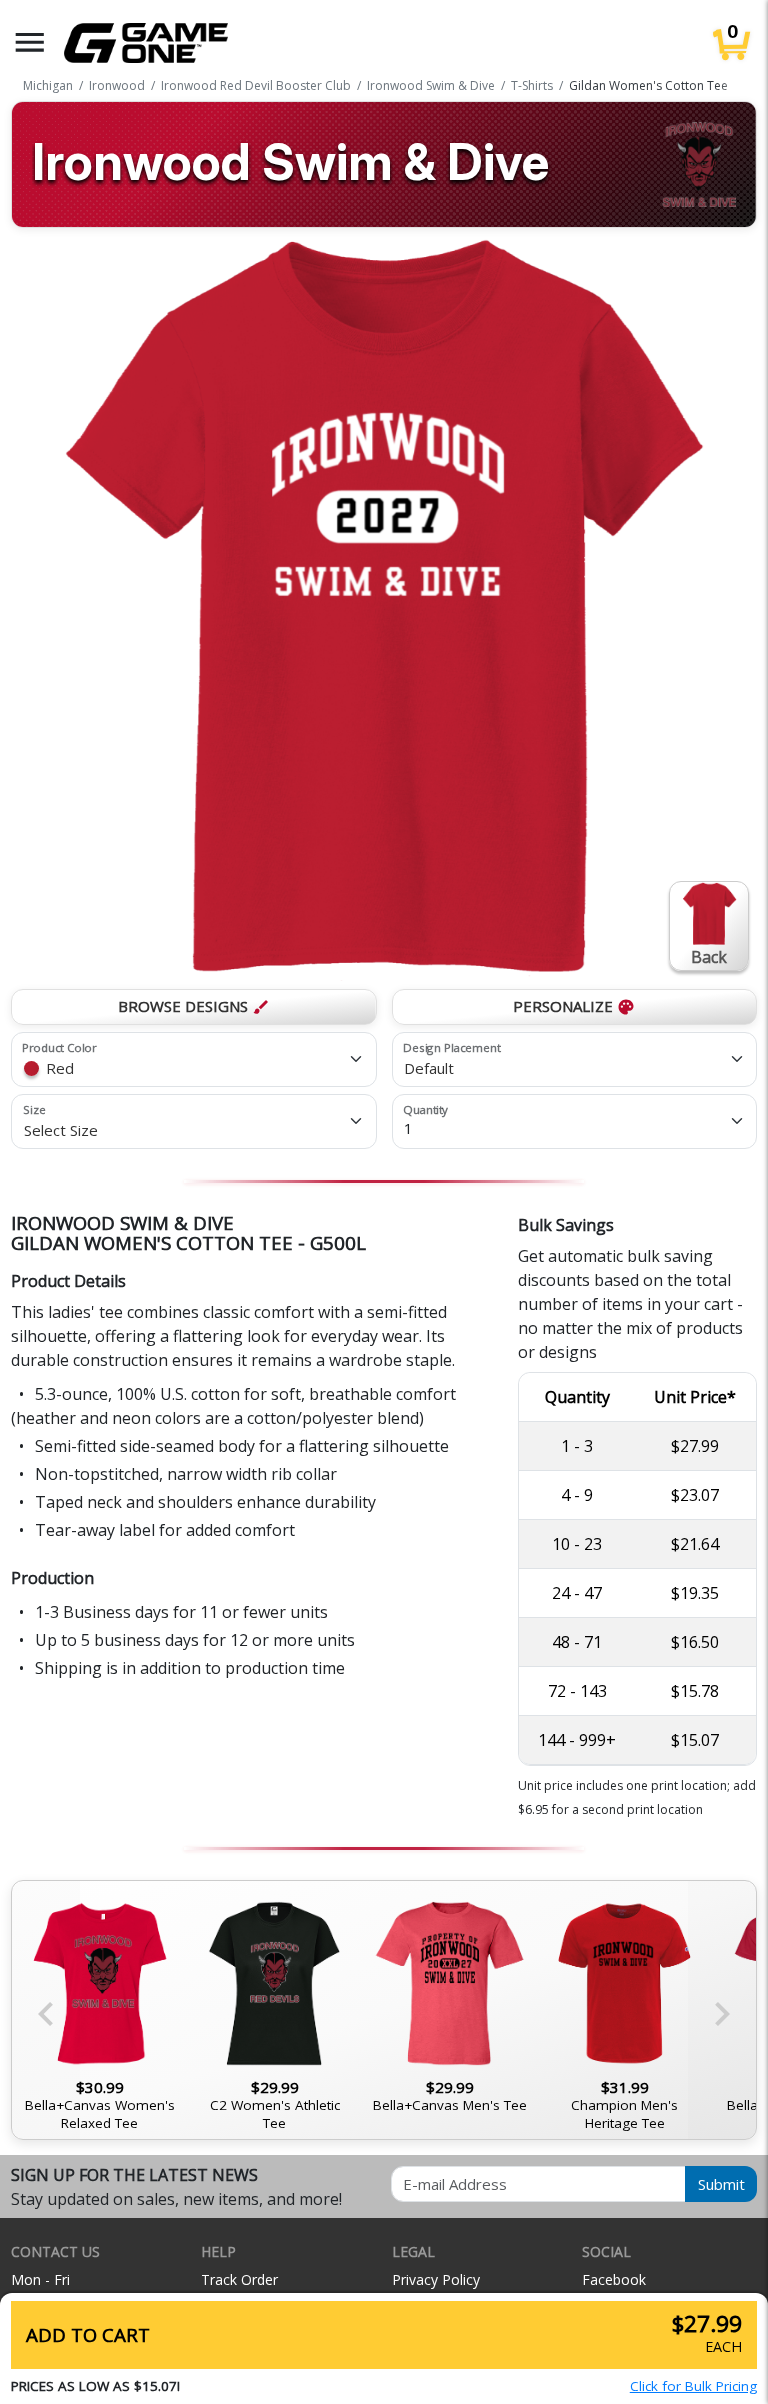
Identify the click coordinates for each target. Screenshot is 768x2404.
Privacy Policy (436, 2279)
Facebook (614, 2279)
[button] (30, 42)
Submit (721, 2184)
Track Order (239, 2279)
